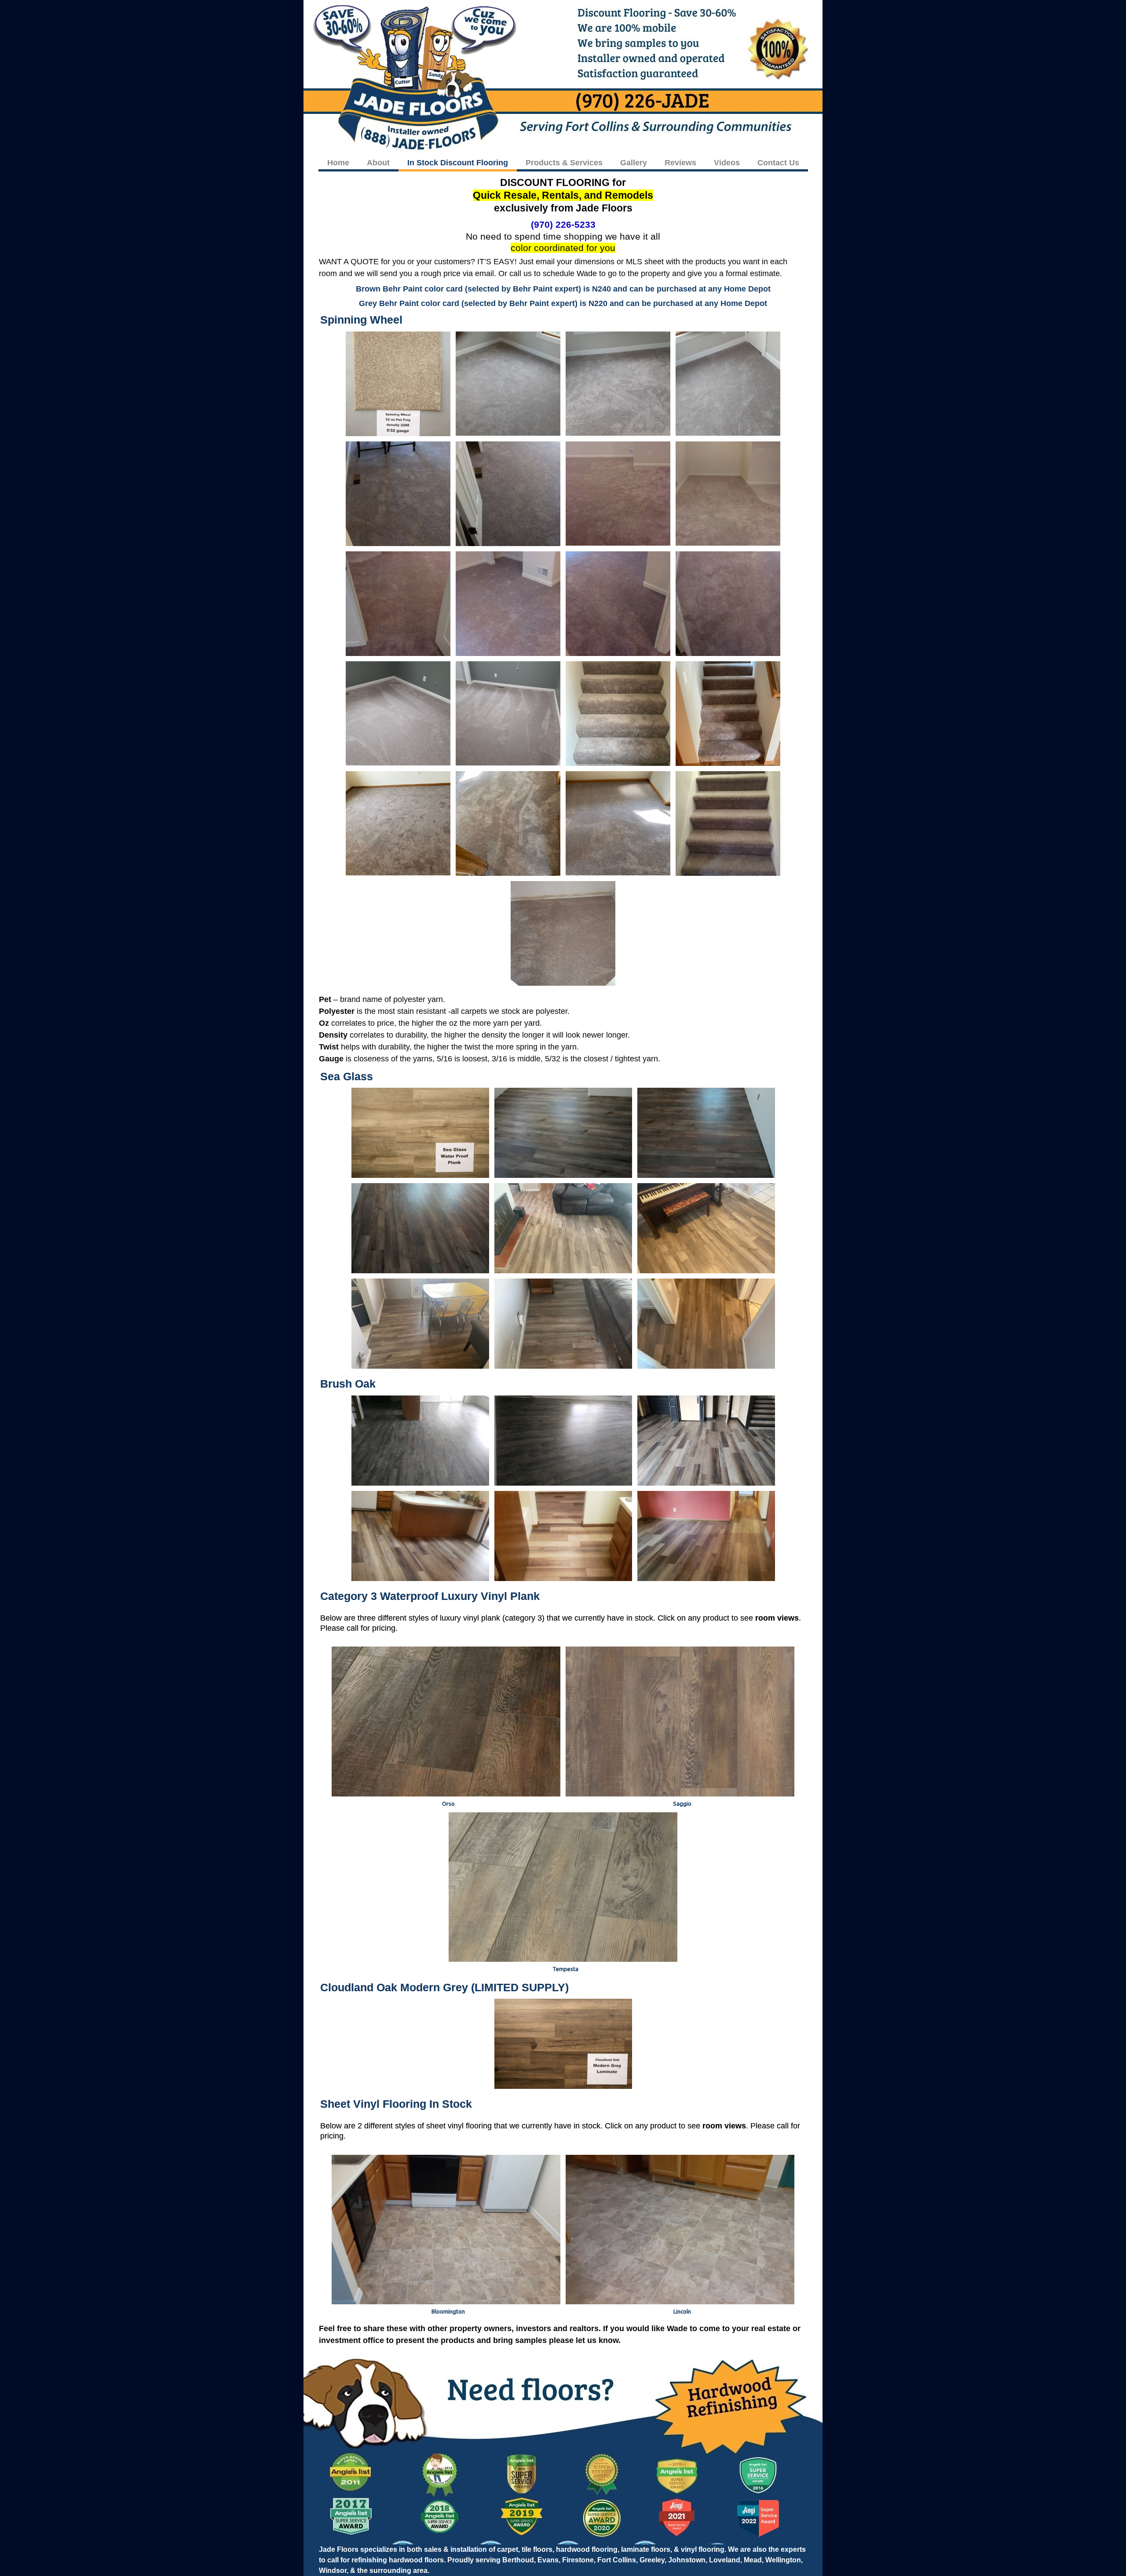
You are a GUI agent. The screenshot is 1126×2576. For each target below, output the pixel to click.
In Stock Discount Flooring (458, 163)
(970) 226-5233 (563, 224)
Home (338, 163)
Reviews (680, 163)
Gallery (634, 163)
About (378, 163)
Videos (727, 163)
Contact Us (778, 163)
